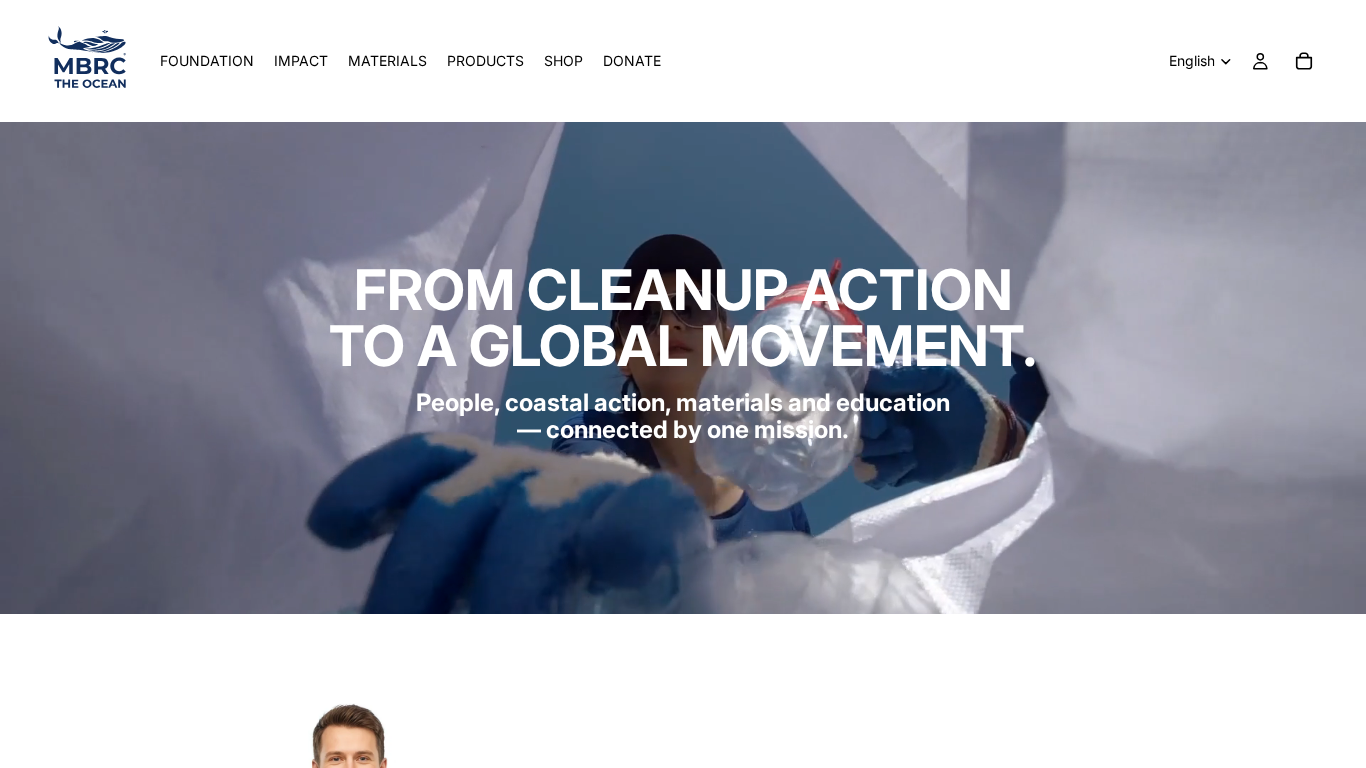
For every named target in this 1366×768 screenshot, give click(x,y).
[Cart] (1304, 61)
